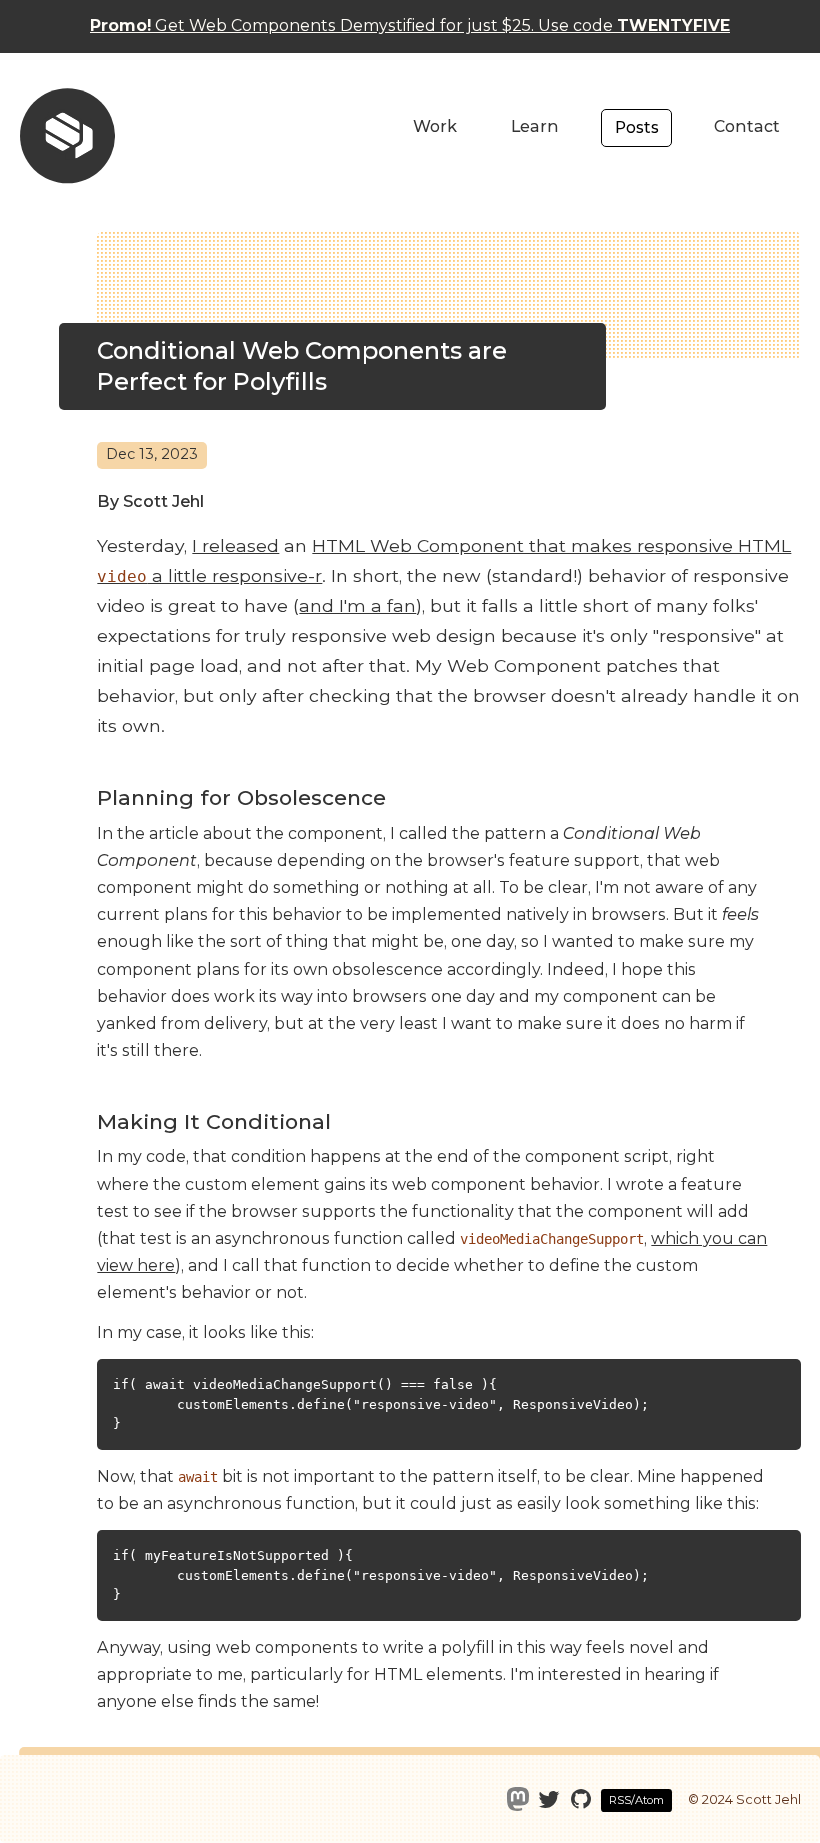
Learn (535, 126)
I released (235, 545)
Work (435, 126)
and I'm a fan (357, 605)
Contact (747, 126)
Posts (637, 127)
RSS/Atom (636, 1800)
